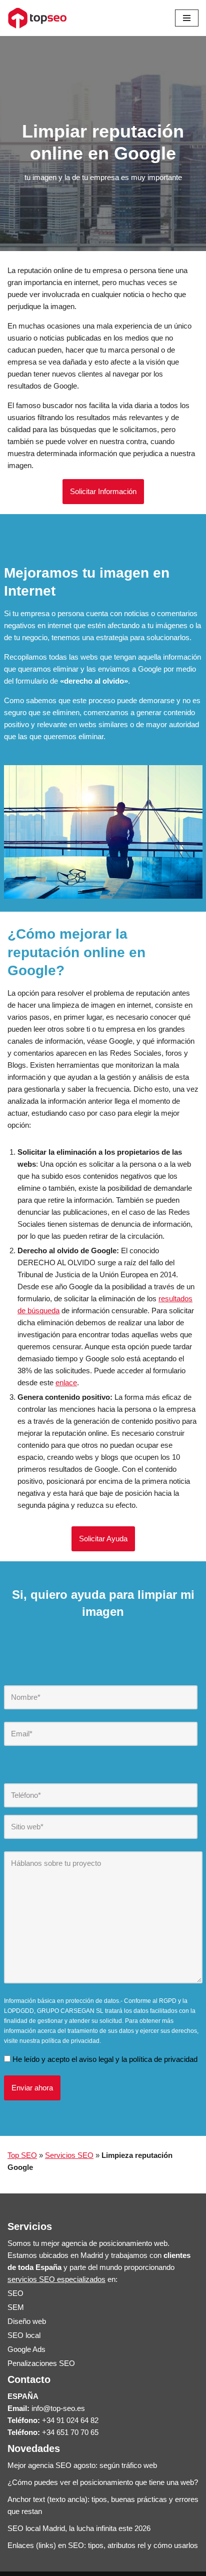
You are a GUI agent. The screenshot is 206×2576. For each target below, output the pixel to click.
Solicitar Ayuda (103, 1539)
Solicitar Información (103, 491)
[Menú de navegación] (187, 18)
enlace (66, 1383)
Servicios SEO (69, 2155)
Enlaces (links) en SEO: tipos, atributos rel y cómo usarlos (103, 2545)
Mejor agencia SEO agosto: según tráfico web (82, 2465)
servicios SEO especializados (56, 2279)
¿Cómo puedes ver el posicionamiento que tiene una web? (103, 2482)
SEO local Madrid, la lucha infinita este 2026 (79, 2528)
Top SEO (22, 2155)
